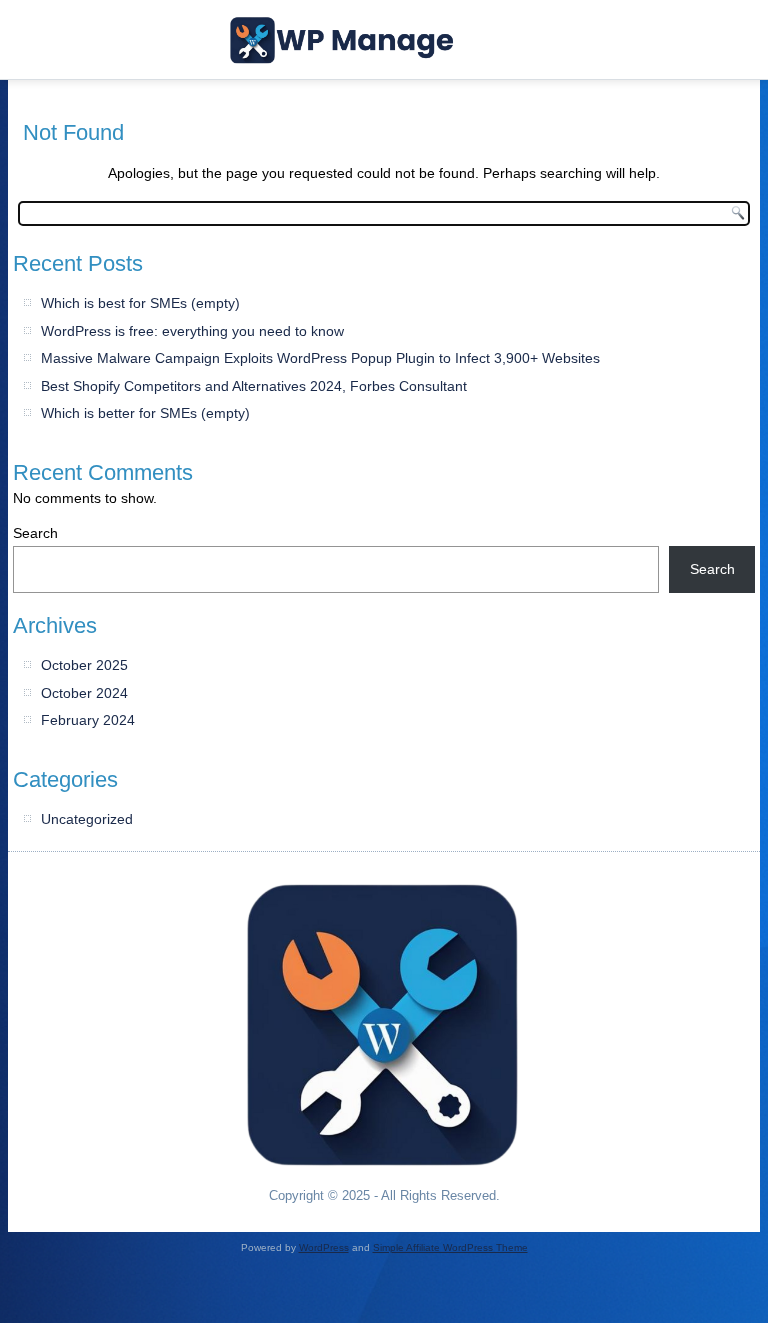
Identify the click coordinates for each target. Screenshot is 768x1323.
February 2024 (88, 720)
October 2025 (84, 665)
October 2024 (84, 693)
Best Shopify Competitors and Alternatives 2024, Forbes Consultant (254, 386)
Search (35, 533)
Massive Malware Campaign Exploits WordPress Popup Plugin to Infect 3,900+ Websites (320, 358)
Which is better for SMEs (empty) (145, 413)
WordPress (324, 1247)
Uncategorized (87, 819)
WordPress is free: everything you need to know (192, 331)
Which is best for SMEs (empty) (140, 303)
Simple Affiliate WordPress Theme (450, 1247)
